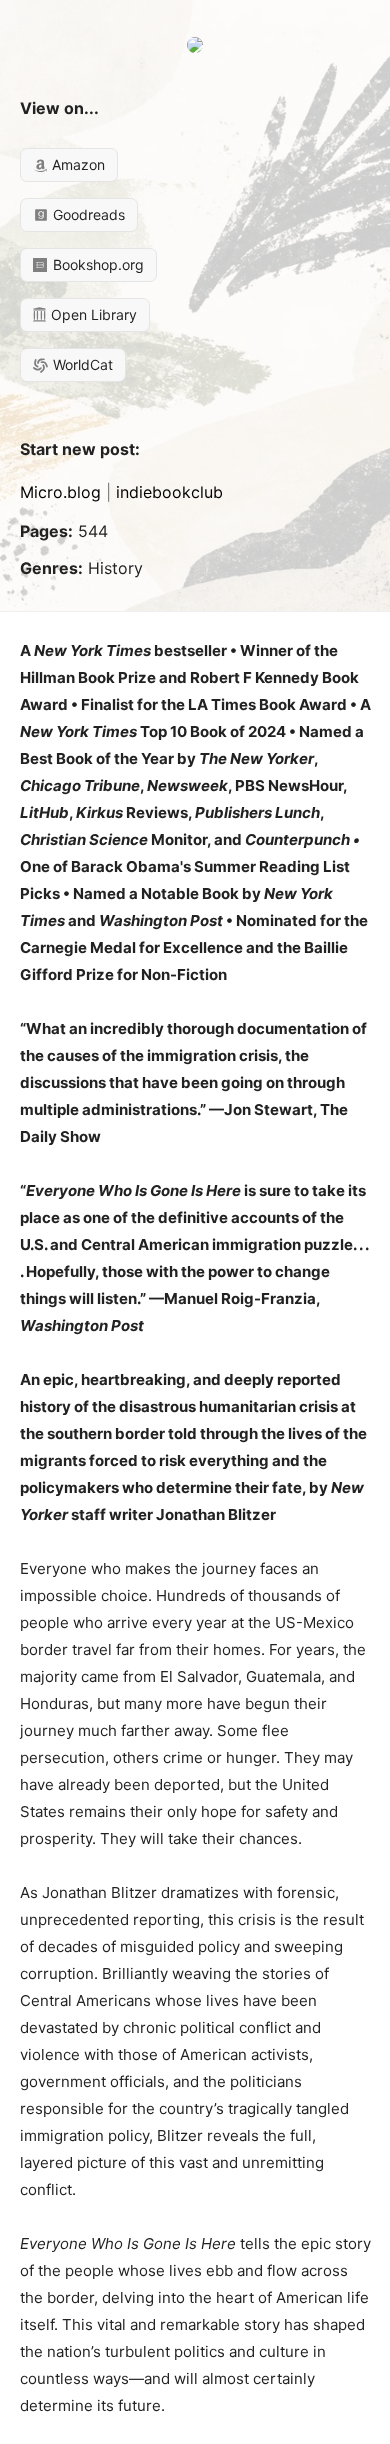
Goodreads (87, 214)
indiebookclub (169, 492)
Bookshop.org (96, 264)
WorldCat (81, 364)
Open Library (92, 314)
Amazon (76, 164)
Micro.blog (60, 492)
